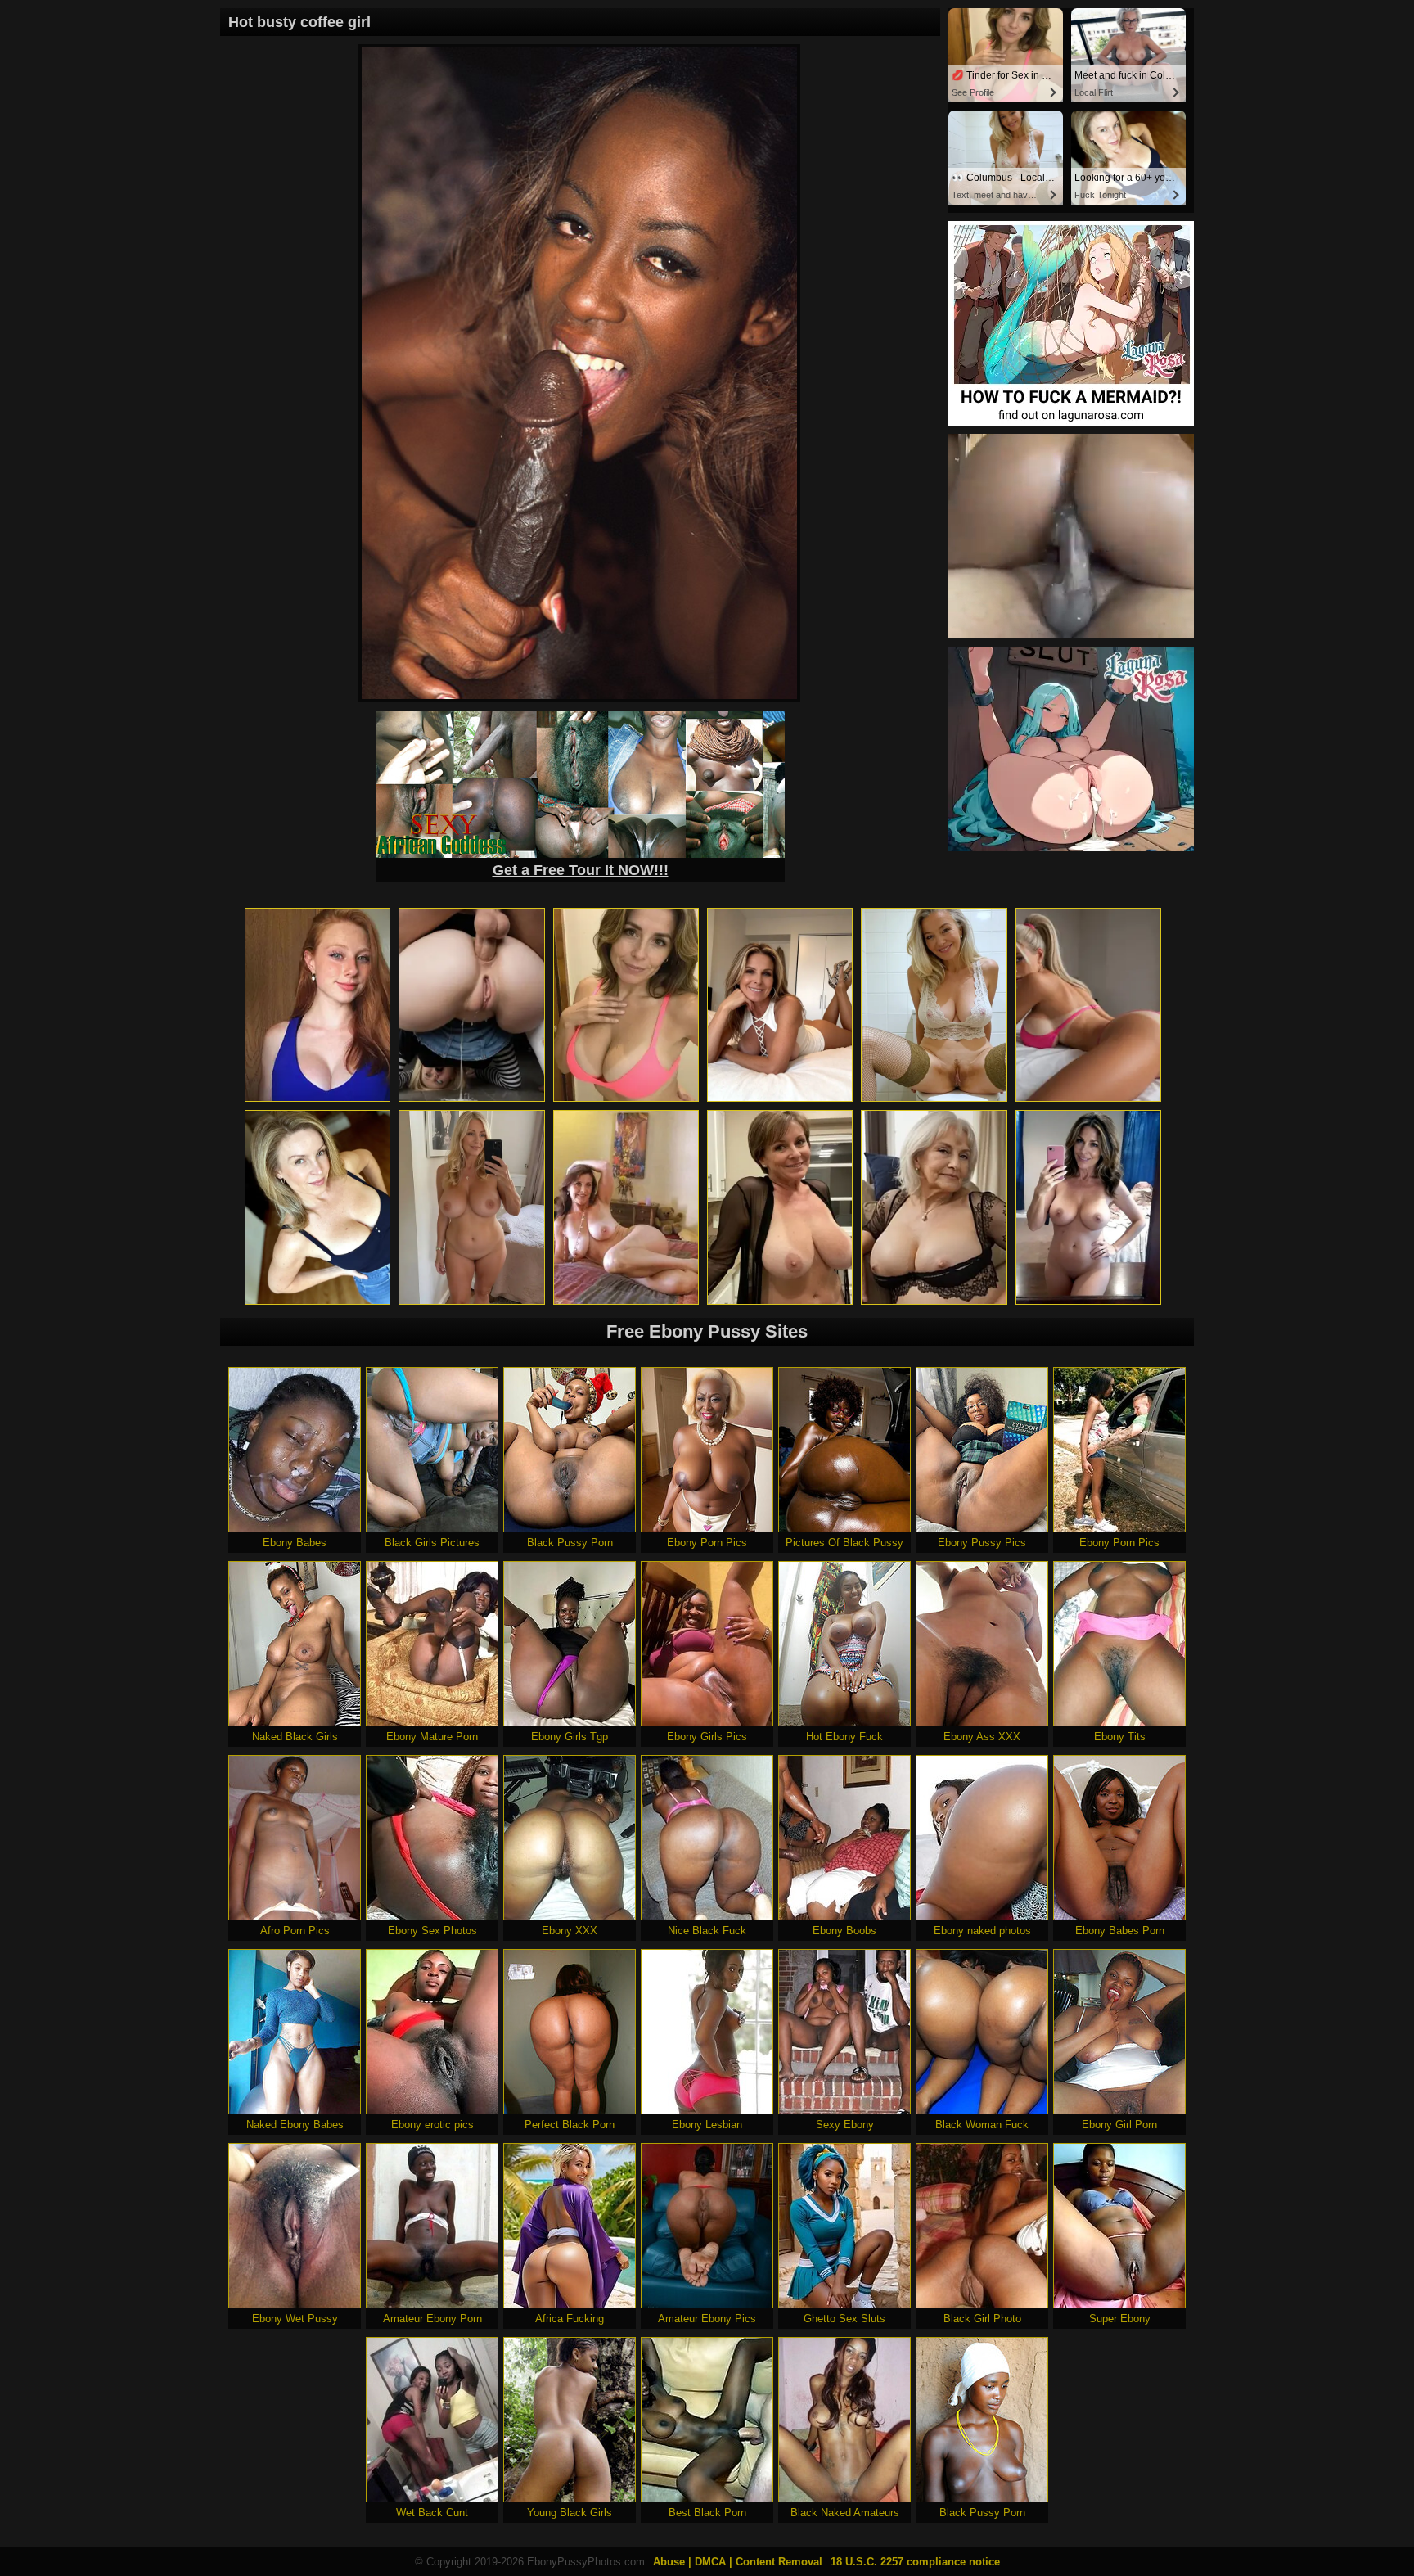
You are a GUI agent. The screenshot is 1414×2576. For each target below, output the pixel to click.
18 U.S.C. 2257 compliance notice (915, 2562)
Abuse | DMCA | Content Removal (738, 2562)
